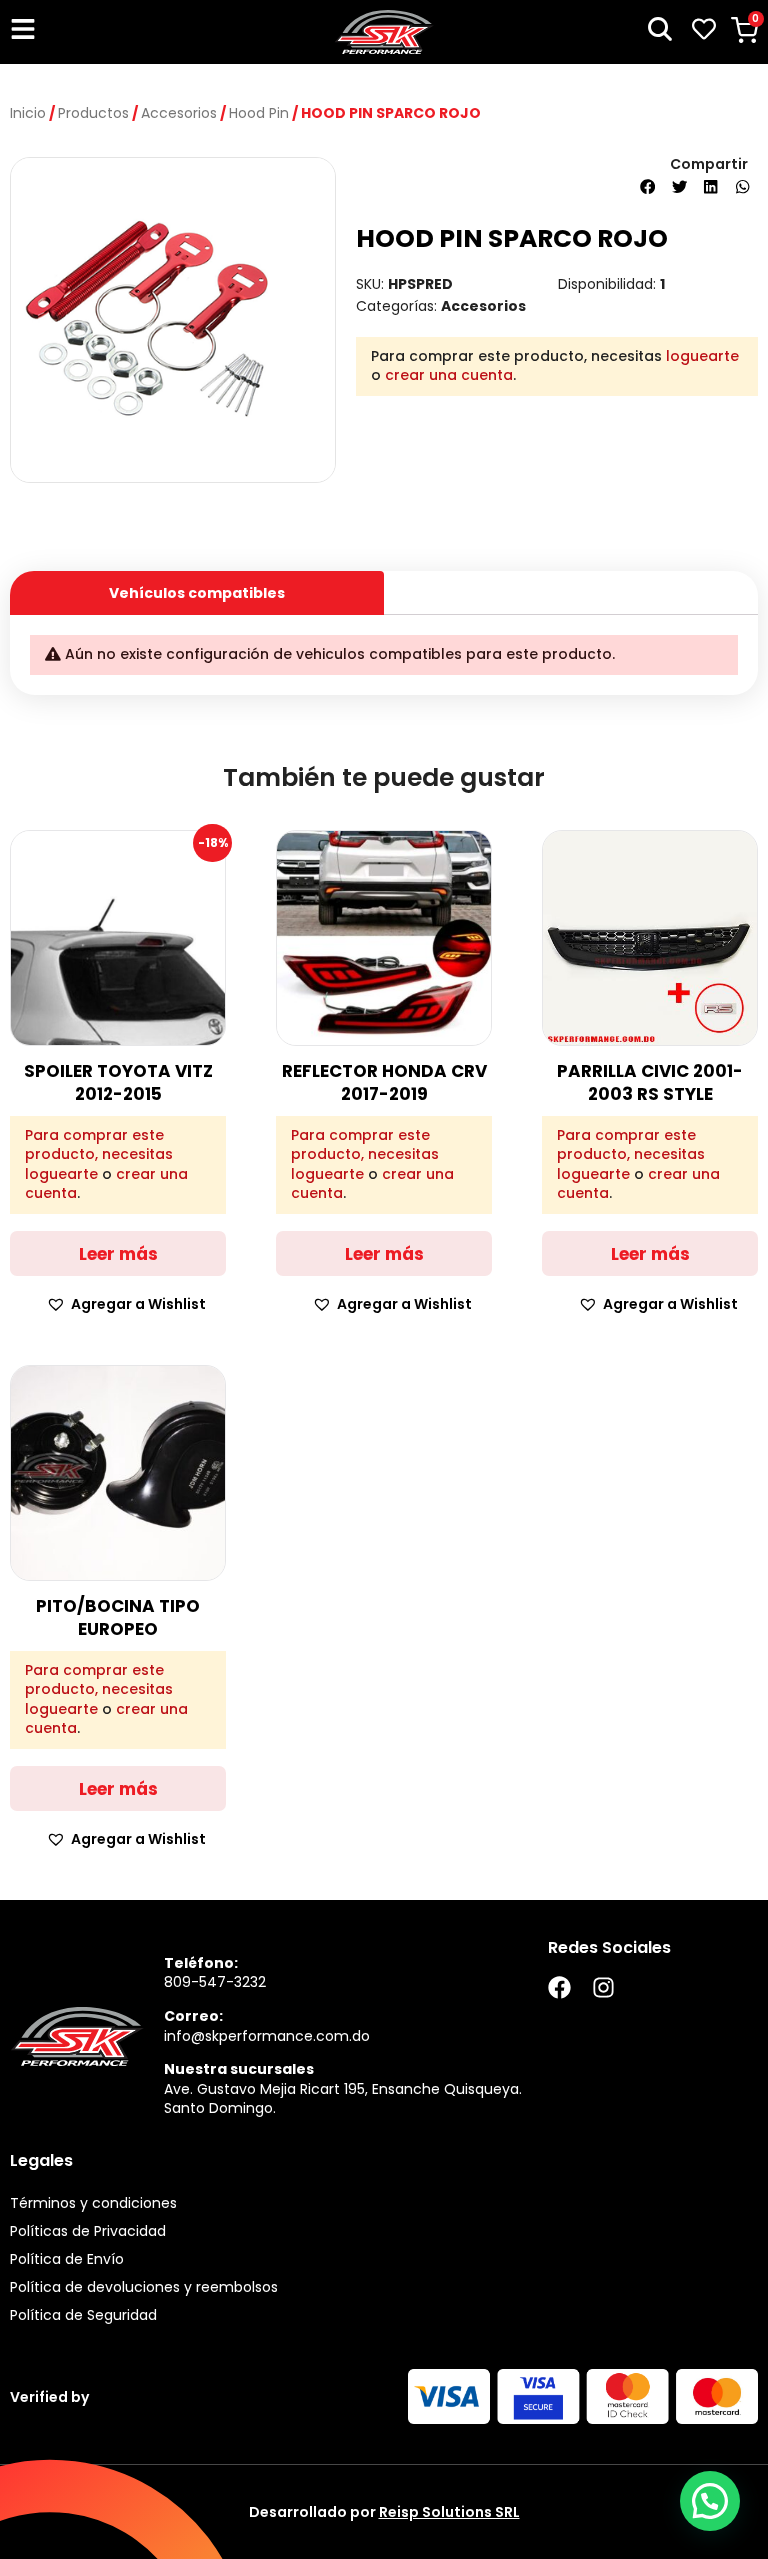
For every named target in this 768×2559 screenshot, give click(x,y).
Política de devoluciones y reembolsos (144, 2287)
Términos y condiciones (93, 2203)
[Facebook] (559, 1987)
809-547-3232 (215, 1982)
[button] (648, 187)
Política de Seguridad (83, 2315)
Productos (93, 113)
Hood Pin (259, 113)
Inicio (28, 113)
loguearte (702, 356)
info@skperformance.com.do (267, 2036)
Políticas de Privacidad (88, 2231)
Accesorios (179, 113)
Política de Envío (67, 2259)
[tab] (571, 586)
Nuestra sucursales (239, 2069)
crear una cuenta (449, 375)
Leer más (118, 1254)
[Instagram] (603, 1987)
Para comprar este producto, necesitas (99, 1145)
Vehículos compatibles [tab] (197, 593)
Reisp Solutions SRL (449, 2512)
